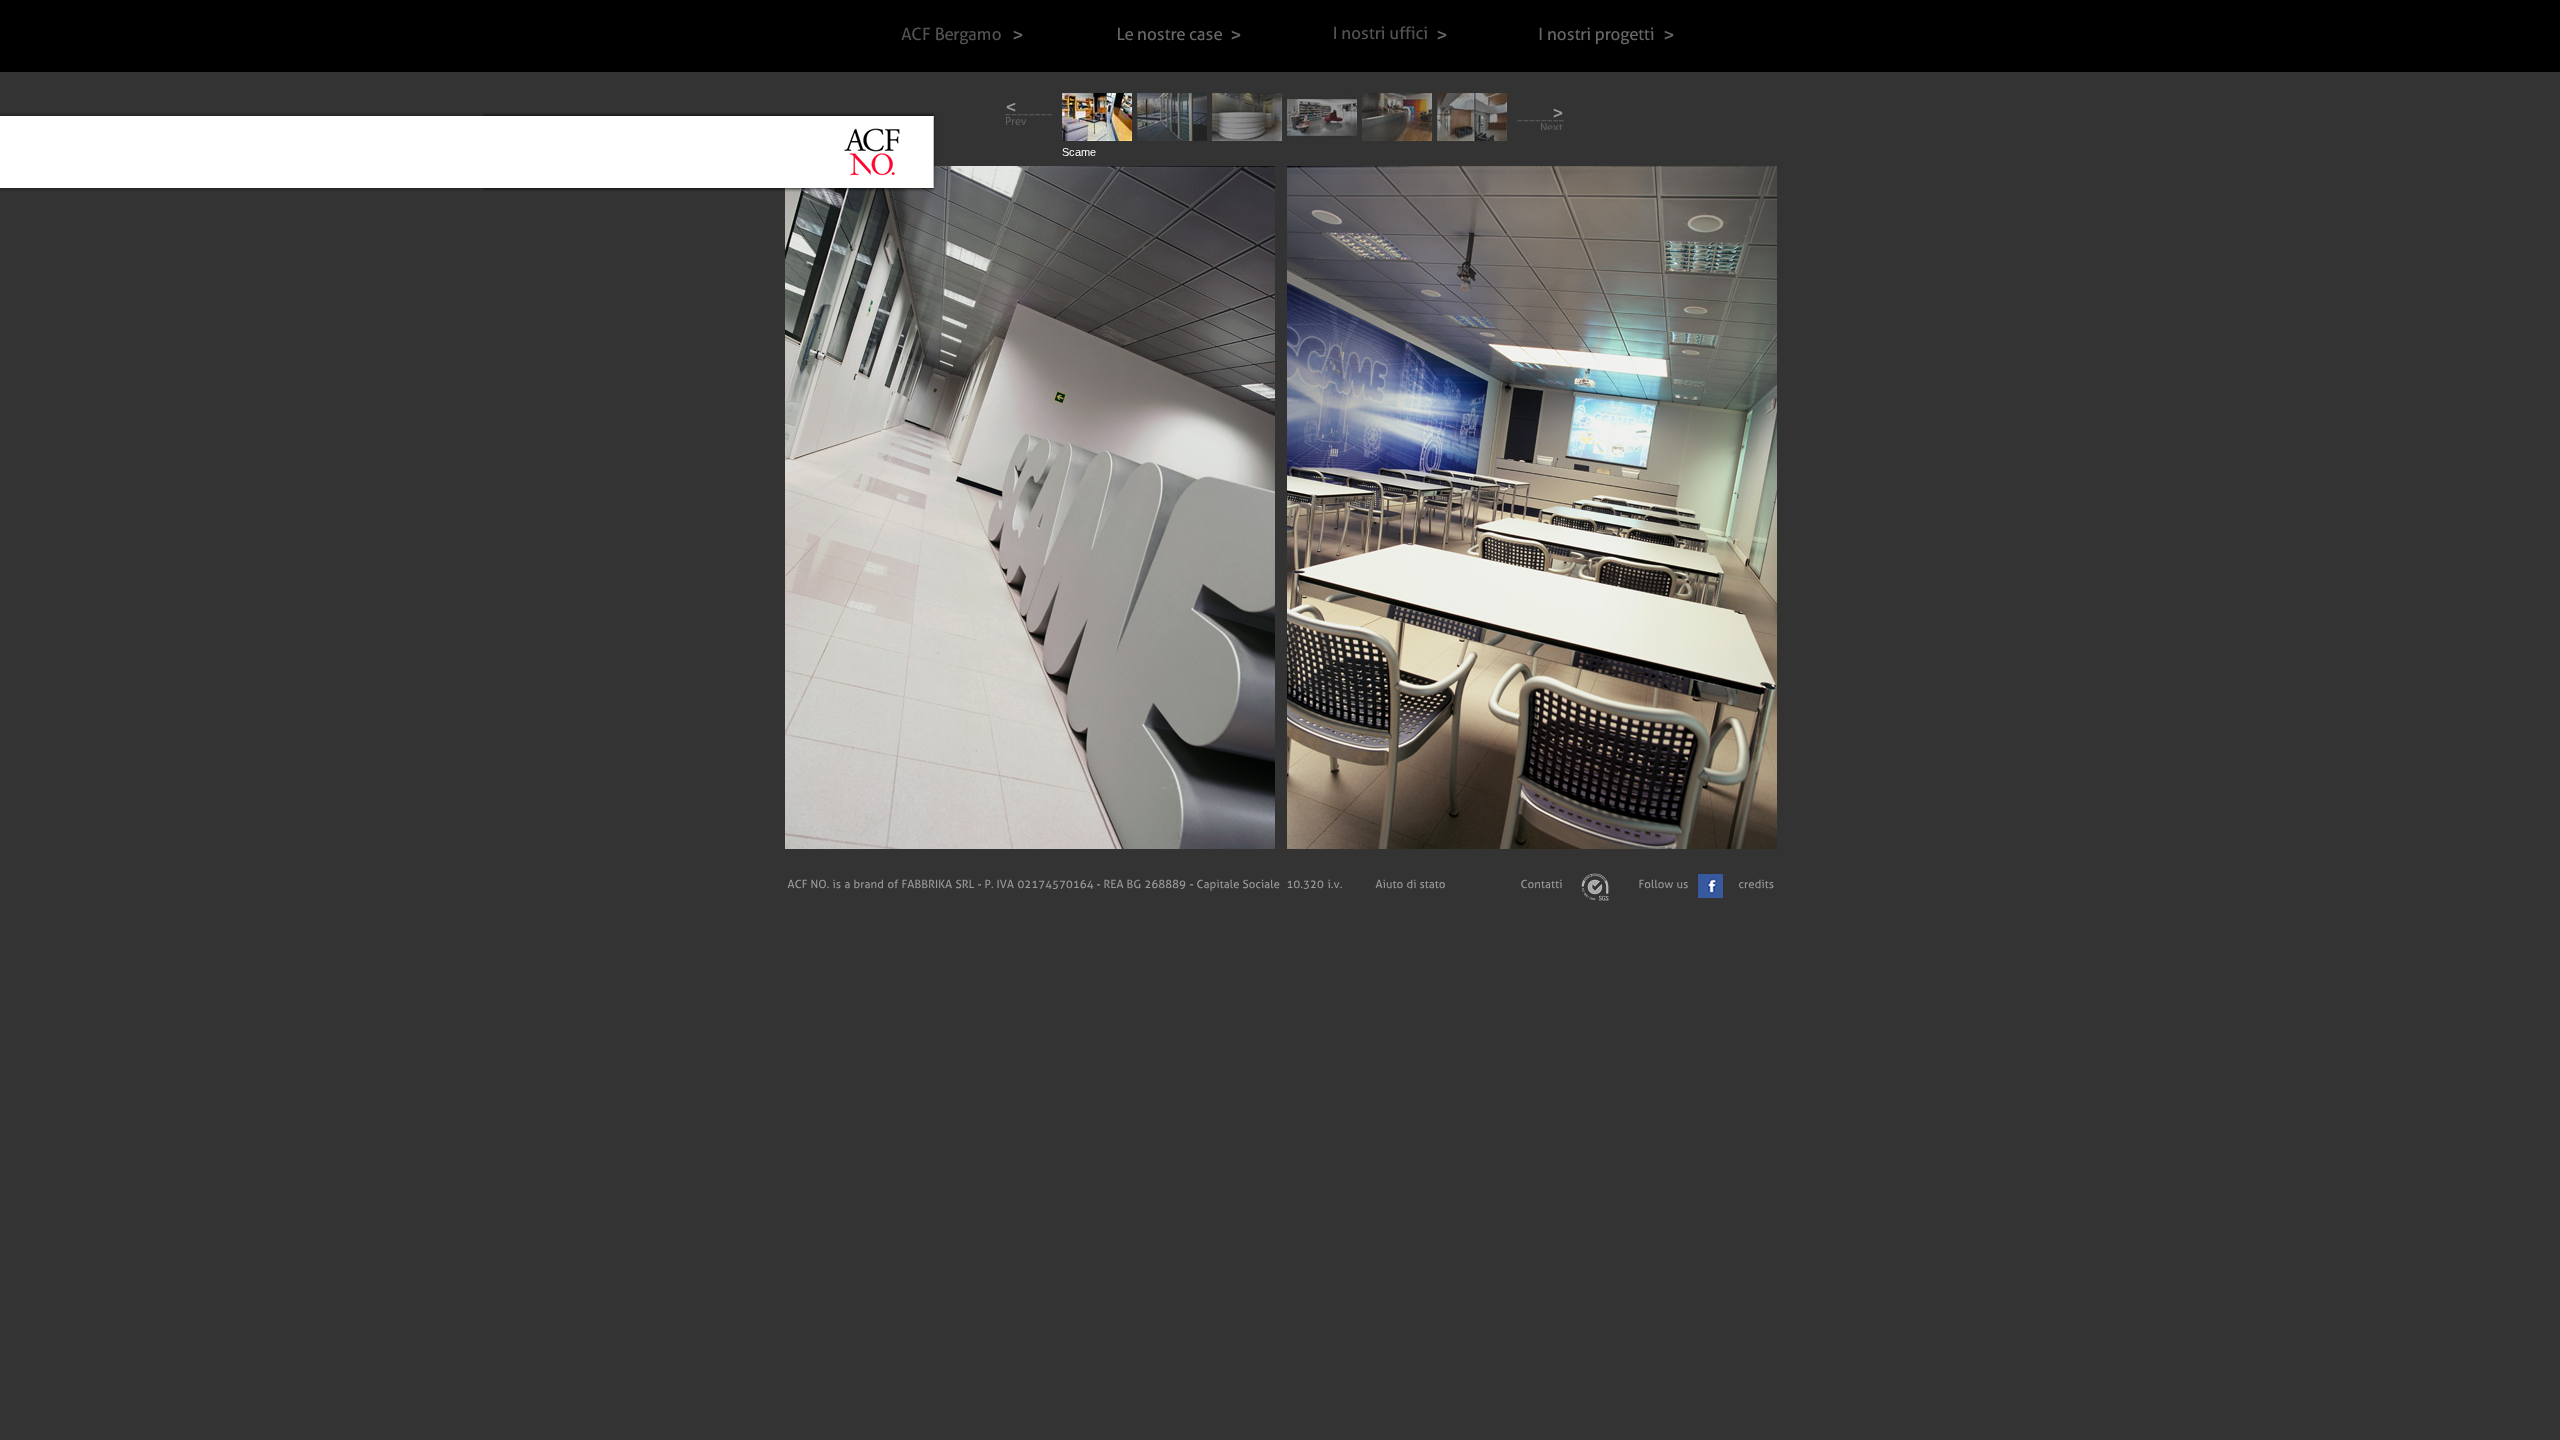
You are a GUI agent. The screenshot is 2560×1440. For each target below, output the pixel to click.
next (1540, 116)
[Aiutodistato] (1410, 884)
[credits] (1756, 884)
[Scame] (1097, 135)
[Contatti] (1541, 884)
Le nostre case (1178, 36)
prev (1028, 116)
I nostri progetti (1610, 36)
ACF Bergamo (960, 36)
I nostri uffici (1390, 36)
